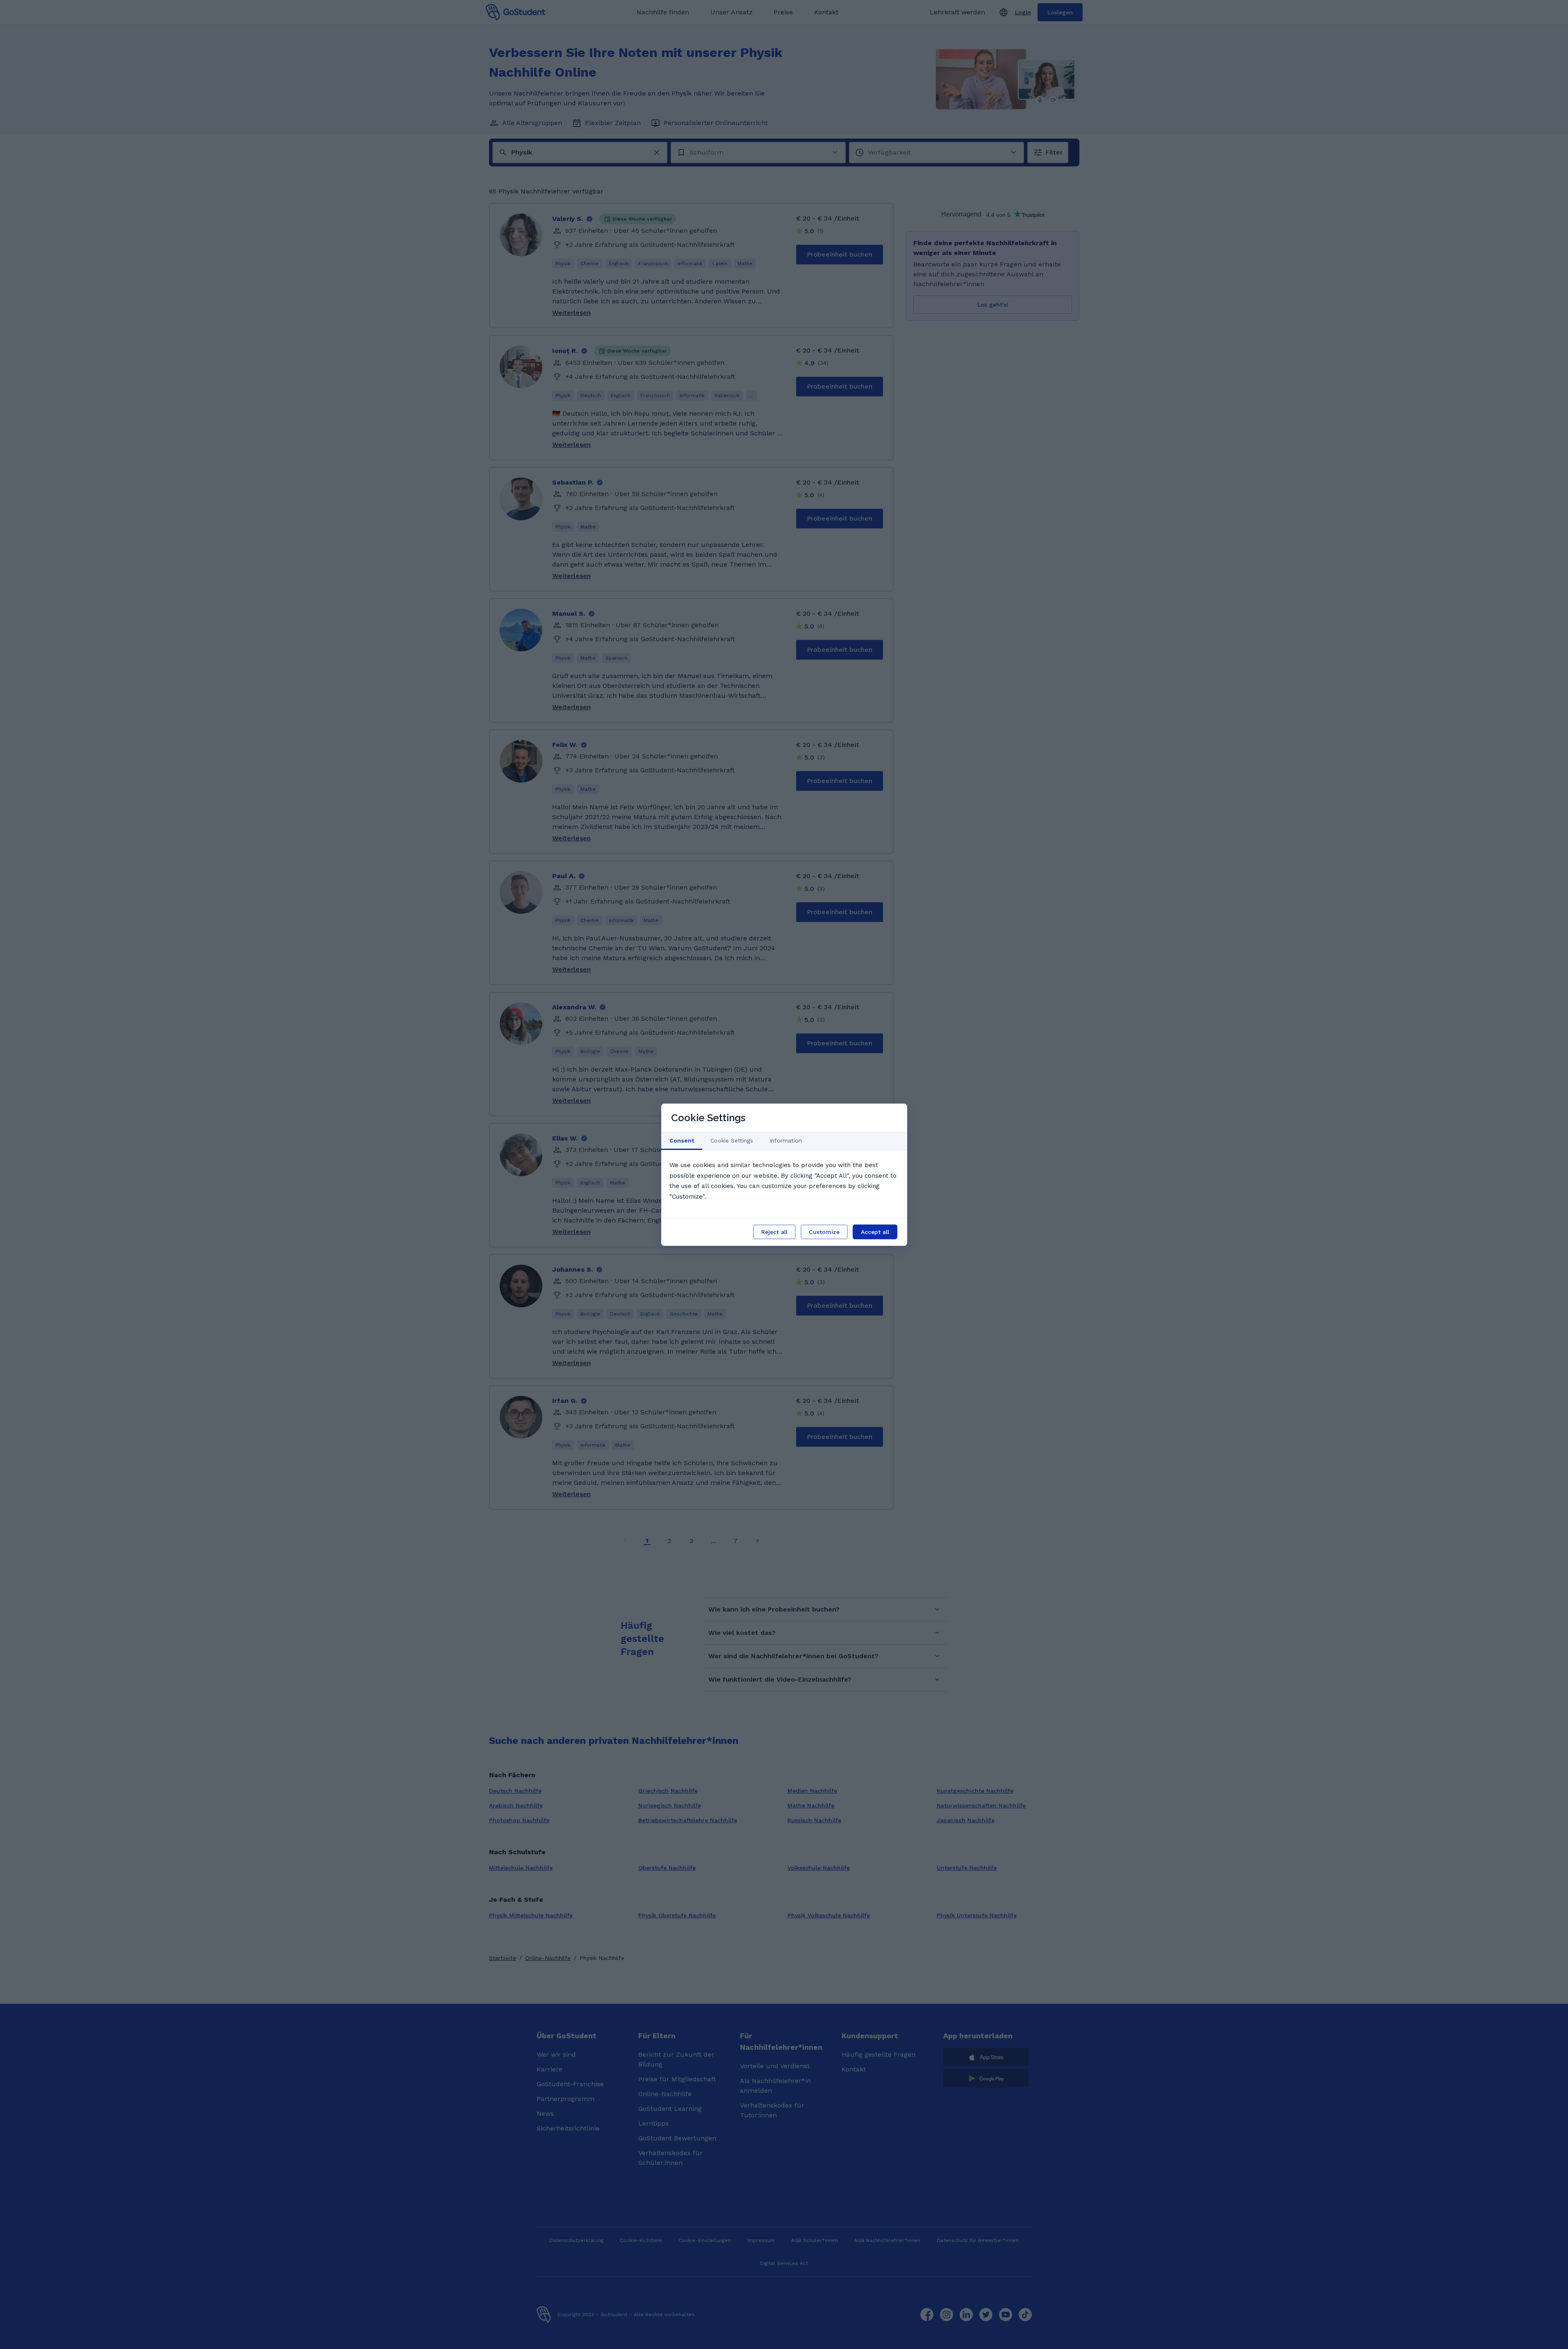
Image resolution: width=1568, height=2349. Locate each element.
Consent (682, 1140)
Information (786, 1140)
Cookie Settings (732, 1140)
